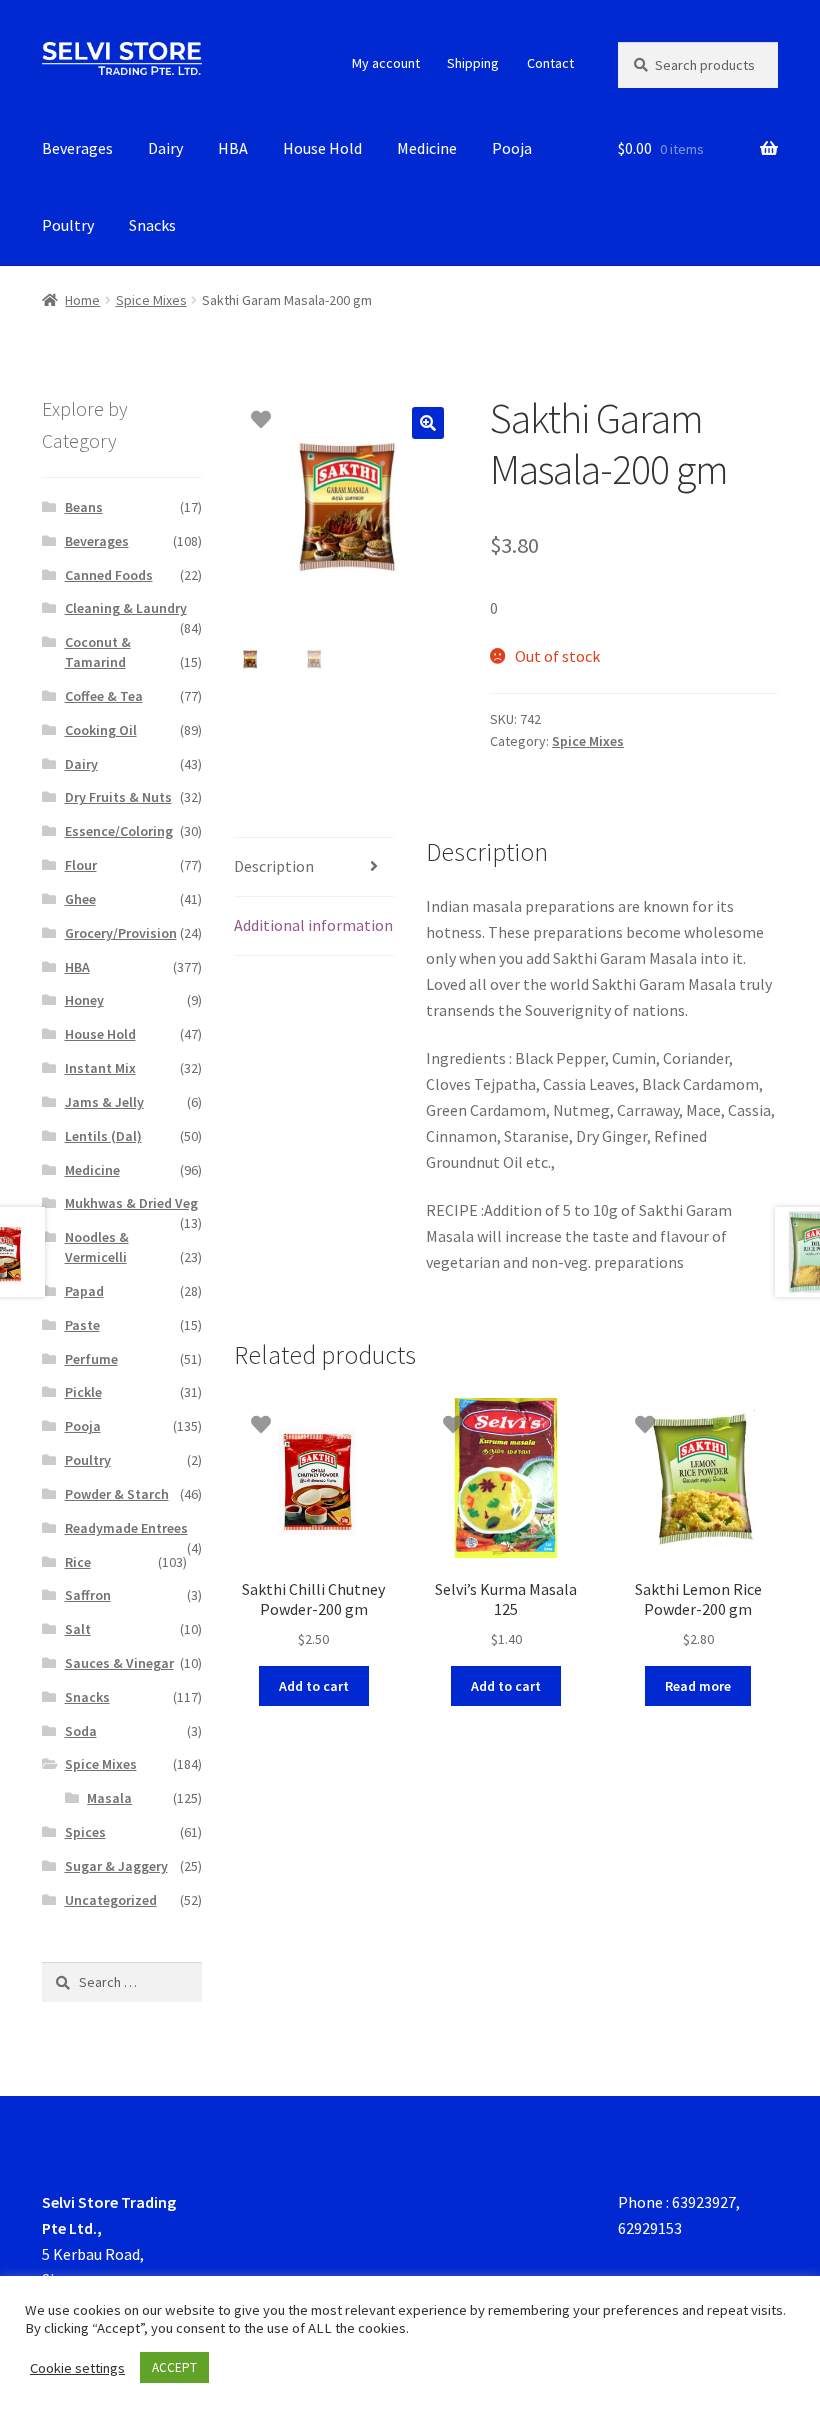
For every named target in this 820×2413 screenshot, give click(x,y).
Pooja (512, 148)
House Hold (322, 148)
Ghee (80, 899)
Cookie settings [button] (77, 2368)
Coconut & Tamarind (98, 652)
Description (274, 866)
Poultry (68, 225)
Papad (84, 1291)
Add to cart (314, 1686)
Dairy (165, 148)
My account (386, 63)
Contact (550, 63)
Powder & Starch (117, 1494)
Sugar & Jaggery (116, 1866)
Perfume (91, 1359)
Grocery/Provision (121, 933)
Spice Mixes (151, 300)
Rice (78, 1562)
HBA (233, 148)
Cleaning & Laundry (126, 608)
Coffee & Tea (104, 696)
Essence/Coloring (119, 831)
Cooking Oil (101, 730)
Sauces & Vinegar (119, 1663)
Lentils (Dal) (103, 1136)
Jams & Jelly (104, 1102)
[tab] (314, 867)
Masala (109, 1798)
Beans (84, 507)
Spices (85, 1832)
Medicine (427, 148)
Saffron (88, 1595)
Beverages (77, 148)
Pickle (83, 1392)
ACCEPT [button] (174, 2367)
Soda (81, 1731)
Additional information (313, 925)
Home (82, 300)
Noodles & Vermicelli (97, 1247)
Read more (698, 1686)
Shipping (473, 63)
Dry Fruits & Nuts (118, 797)
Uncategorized (111, 1900)
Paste (82, 1325)
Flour (81, 865)
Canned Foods (109, 575)
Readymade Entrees (126, 1528)
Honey (84, 1000)
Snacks (152, 225)
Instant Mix (100, 1068)
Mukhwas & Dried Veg (131, 1203)
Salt (78, 1629)
